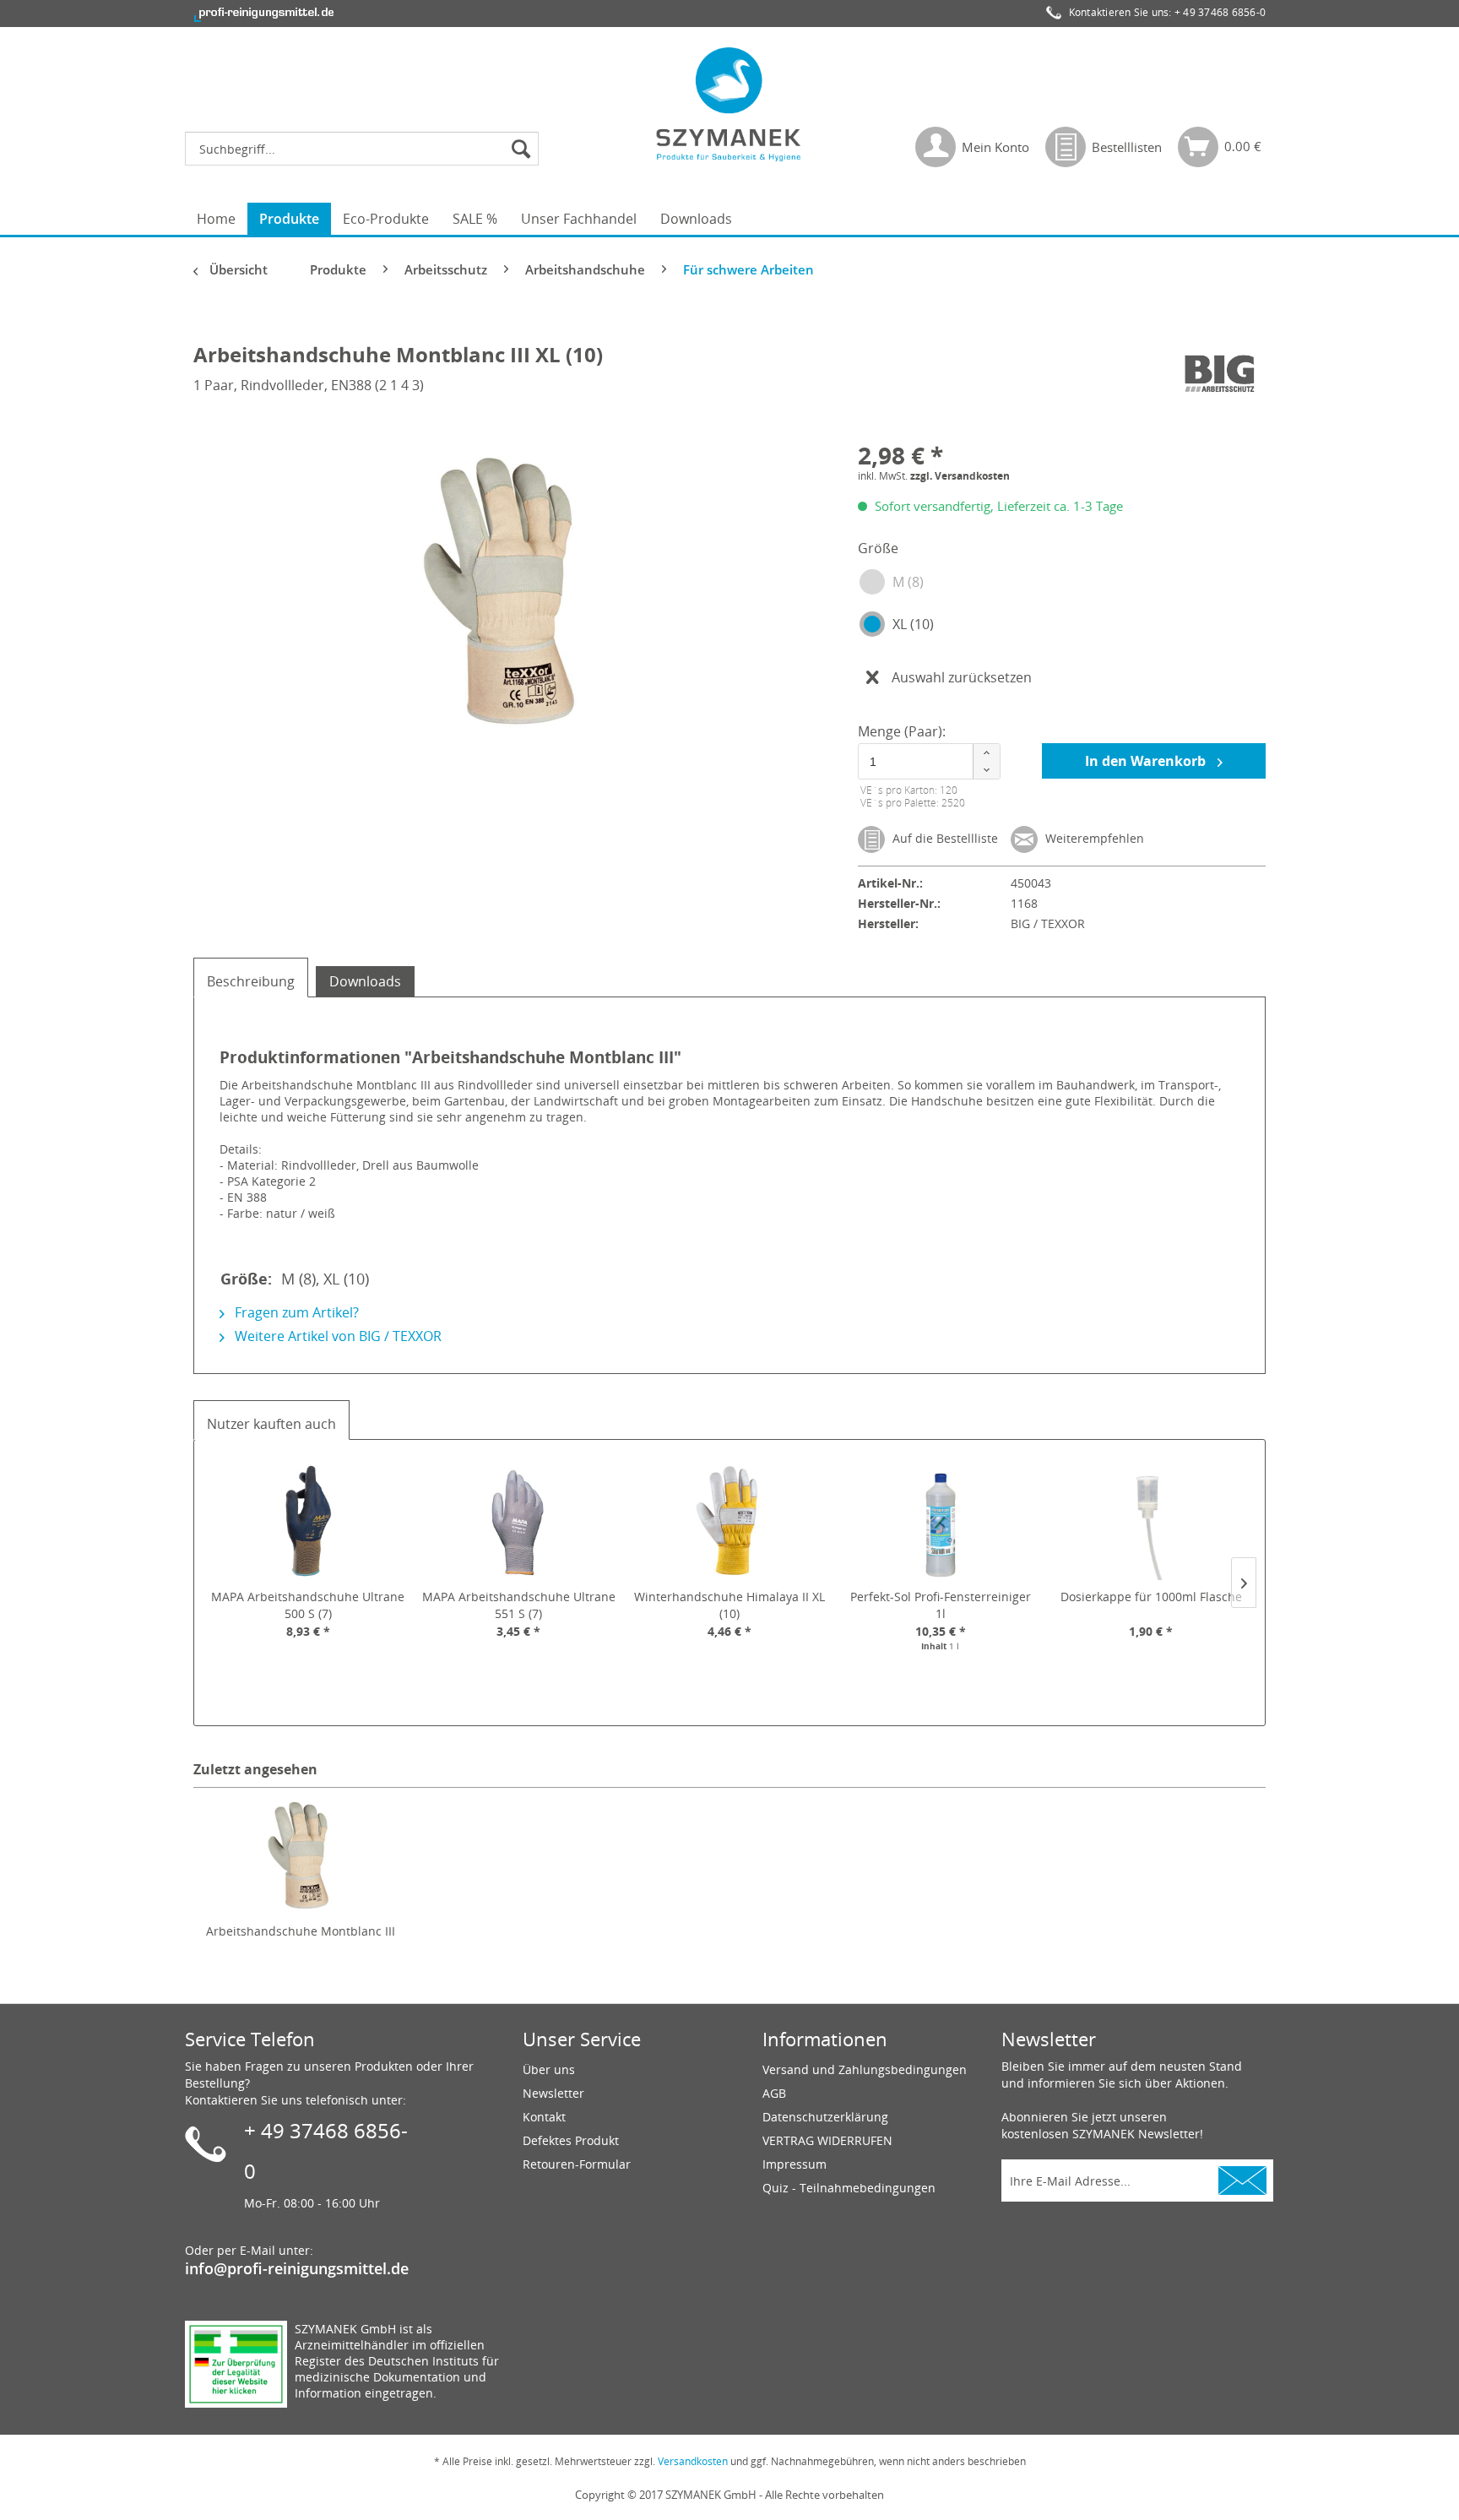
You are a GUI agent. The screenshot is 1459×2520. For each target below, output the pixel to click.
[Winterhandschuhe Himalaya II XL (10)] (729, 1521)
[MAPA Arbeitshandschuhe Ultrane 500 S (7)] (308, 1521)
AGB (774, 2093)
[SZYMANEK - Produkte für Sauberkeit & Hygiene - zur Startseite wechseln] (729, 104)
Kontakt (544, 2117)
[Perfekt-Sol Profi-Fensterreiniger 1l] (941, 1521)
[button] (986, 753)
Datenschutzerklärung (825, 2117)
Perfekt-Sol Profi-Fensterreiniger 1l (941, 1605)
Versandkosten (693, 2461)
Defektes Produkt (571, 2140)
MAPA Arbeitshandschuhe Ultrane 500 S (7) (308, 1605)
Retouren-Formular (577, 2164)
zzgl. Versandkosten (960, 476)
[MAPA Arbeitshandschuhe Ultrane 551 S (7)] (519, 1521)
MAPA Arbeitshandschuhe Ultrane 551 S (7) (519, 1605)
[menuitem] (366, 149)
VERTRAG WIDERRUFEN (827, 2140)
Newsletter (553, 2093)
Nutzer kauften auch (271, 1424)
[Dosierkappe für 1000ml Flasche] (1151, 1521)
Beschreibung (251, 981)
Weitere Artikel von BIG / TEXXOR (336, 1336)
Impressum (795, 2164)
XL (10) (913, 624)
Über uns (549, 2069)
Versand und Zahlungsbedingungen (865, 2069)
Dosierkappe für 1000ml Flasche (1151, 1597)
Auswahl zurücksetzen (962, 677)
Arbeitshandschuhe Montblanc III (301, 1931)
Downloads (365, 981)
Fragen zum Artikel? (295, 1312)
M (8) (908, 582)
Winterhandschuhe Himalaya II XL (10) (729, 1605)
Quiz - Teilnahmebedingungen (849, 2188)
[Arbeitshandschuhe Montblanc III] (301, 1855)
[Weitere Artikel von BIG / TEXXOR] (1218, 372)
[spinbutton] (926, 761)
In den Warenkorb (1147, 761)
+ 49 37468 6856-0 (1220, 12)
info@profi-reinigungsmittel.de (297, 2268)
